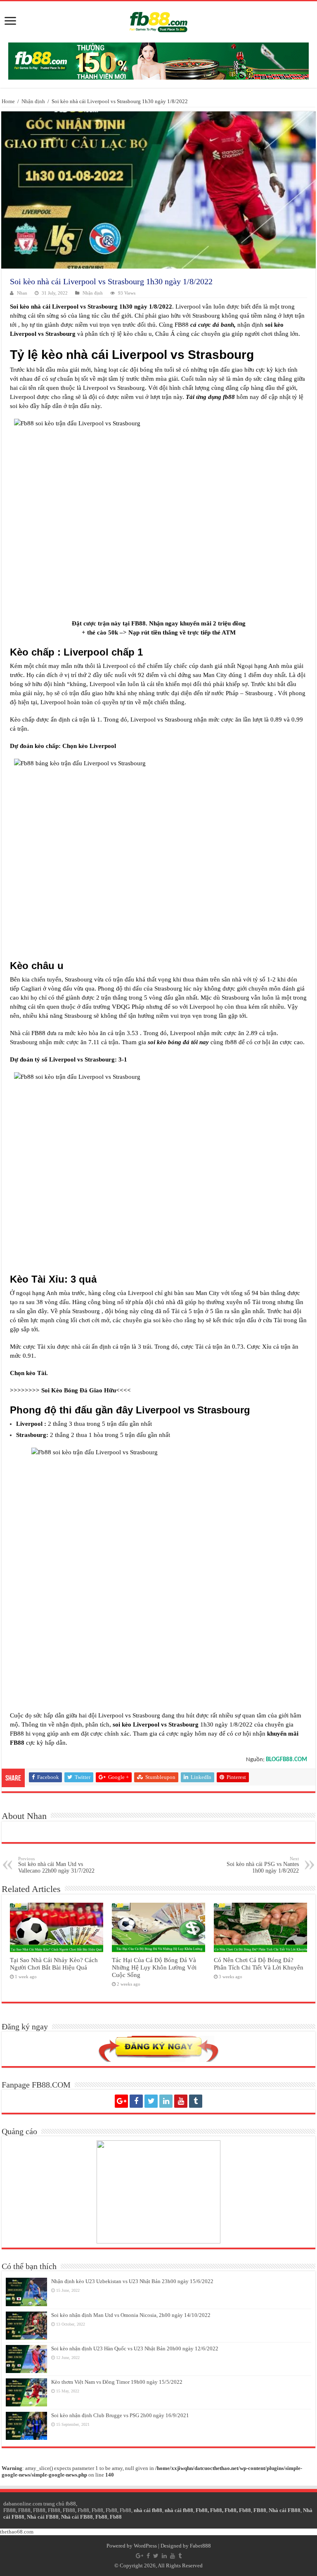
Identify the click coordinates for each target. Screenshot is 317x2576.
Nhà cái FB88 (285, 2510)
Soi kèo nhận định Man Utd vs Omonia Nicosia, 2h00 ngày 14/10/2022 (131, 2315)
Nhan (22, 293)
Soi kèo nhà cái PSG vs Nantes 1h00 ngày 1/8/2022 (263, 1865)
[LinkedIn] (166, 2101)
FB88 (9, 2510)
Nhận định (33, 101)
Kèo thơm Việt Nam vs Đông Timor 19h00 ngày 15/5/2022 (117, 2382)
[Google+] (121, 2101)
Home (8, 101)
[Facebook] (136, 2101)
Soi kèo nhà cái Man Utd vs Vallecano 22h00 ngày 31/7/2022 (56, 1865)
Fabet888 (200, 2546)
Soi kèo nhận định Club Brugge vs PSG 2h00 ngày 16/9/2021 (120, 2415)
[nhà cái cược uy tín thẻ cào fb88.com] (158, 60)
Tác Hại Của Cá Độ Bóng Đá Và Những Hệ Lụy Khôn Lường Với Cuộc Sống (154, 1967)
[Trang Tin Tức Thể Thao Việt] (158, 20)
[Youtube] (181, 2101)
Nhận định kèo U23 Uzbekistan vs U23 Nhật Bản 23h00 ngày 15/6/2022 (132, 2281)
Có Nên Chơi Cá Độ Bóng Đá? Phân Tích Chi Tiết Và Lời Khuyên (259, 1964)
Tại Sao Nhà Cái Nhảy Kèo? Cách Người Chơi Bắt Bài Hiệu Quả (54, 1964)
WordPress (145, 2546)
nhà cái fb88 (148, 2510)
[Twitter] (151, 2101)
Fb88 (83, 2510)
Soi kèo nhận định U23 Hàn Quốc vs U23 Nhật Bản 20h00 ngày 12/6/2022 (135, 2348)
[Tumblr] (196, 2101)
